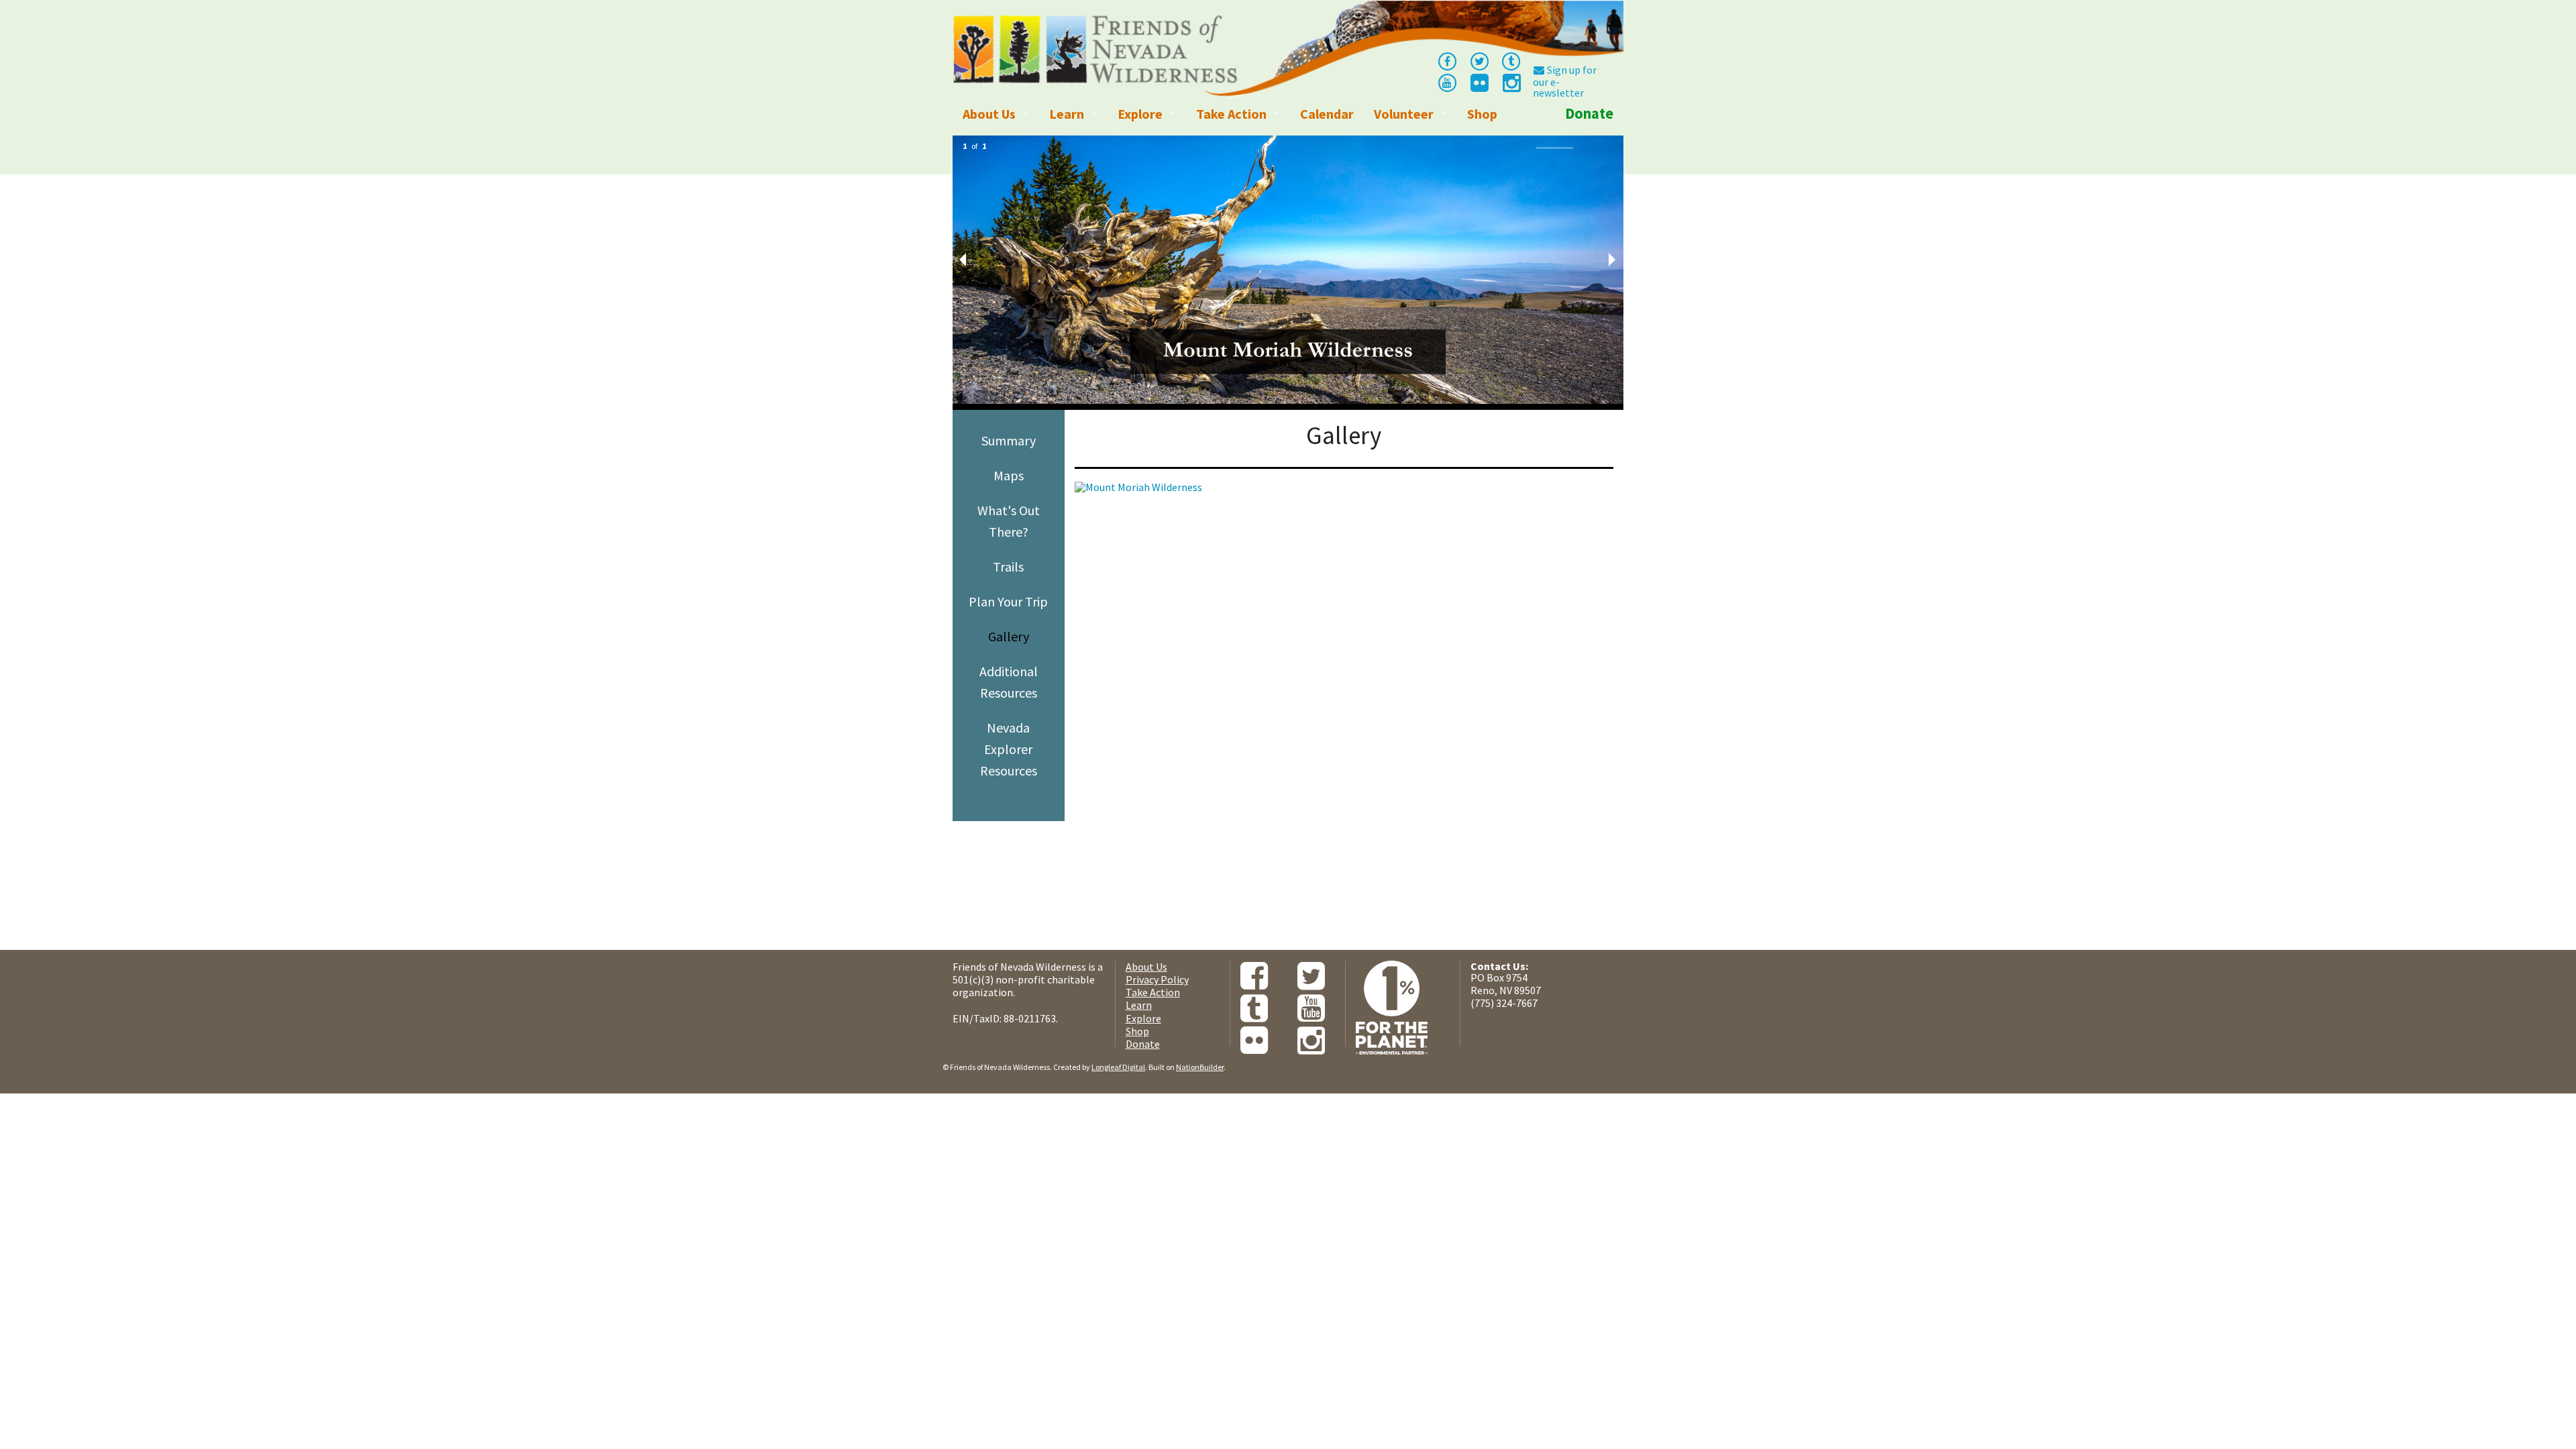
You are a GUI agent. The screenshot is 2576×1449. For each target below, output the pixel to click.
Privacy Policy (1157, 979)
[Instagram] (1511, 87)
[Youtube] (1447, 82)
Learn (1067, 114)
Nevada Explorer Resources (1009, 749)
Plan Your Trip (1008, 601)
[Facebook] (1447, 60)
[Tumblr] (1511, 60)
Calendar (1327, 114)
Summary (1009, 440)
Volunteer (1404, 114)
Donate (1589, 113)
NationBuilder (1200, 1067)
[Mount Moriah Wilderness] (1343, 623)
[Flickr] (1479, 87)
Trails (1008, 567)
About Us (989, 114)
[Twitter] (1479, 60)
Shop (1482, 114)
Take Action (1231, 114)
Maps (1009, 475)
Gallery (1009, 636)
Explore (1140, 114)
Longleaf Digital (1118, 1067)
